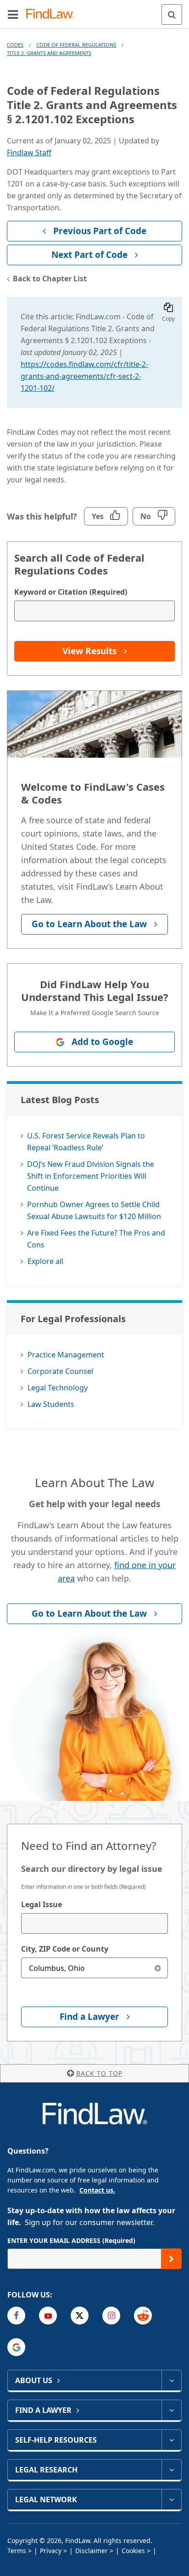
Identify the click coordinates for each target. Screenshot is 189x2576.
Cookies (133, 2551)
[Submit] (171, 2259)
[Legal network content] (171, 2499)
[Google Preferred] (16, 2347)
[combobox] (94, 1923)
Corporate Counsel (60, 1371)
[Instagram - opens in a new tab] (111, 2316)
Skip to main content (95, 11)
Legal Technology (58, 1388)
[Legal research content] (171, 2470)
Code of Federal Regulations (76, 45)
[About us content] (171, 2380)
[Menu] (13, 14)
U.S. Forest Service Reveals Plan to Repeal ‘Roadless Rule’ (86, 1142)
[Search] (172, 14)
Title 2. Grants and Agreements (49, 53)
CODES (15, 45)
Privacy (51, 2551)
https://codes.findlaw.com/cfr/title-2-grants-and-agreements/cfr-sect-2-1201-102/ (84, 376)
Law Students (51, 1404)
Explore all (45, 1261)
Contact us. (97, 2190)
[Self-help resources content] (171, 2440)
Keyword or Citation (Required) (71, 592)
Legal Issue (42, 1904)
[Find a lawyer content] (171, 2410)
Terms (17, 2551)
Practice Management (66, 1355)
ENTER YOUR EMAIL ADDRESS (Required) (71, 2240)
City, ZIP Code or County (65, 1949)
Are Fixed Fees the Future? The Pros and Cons (96, 1239)
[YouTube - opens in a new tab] (48, 2316)
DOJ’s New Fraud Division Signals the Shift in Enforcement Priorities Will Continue (91, 1176)
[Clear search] (158, 1968)
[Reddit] (143, 2316)
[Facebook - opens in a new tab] (16, 2316)
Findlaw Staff (29, 153)
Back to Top (99, 2073)
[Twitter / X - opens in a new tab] (80, 2316)
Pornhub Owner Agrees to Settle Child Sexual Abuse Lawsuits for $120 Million (94, 1210)
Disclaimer (92, 2551)
